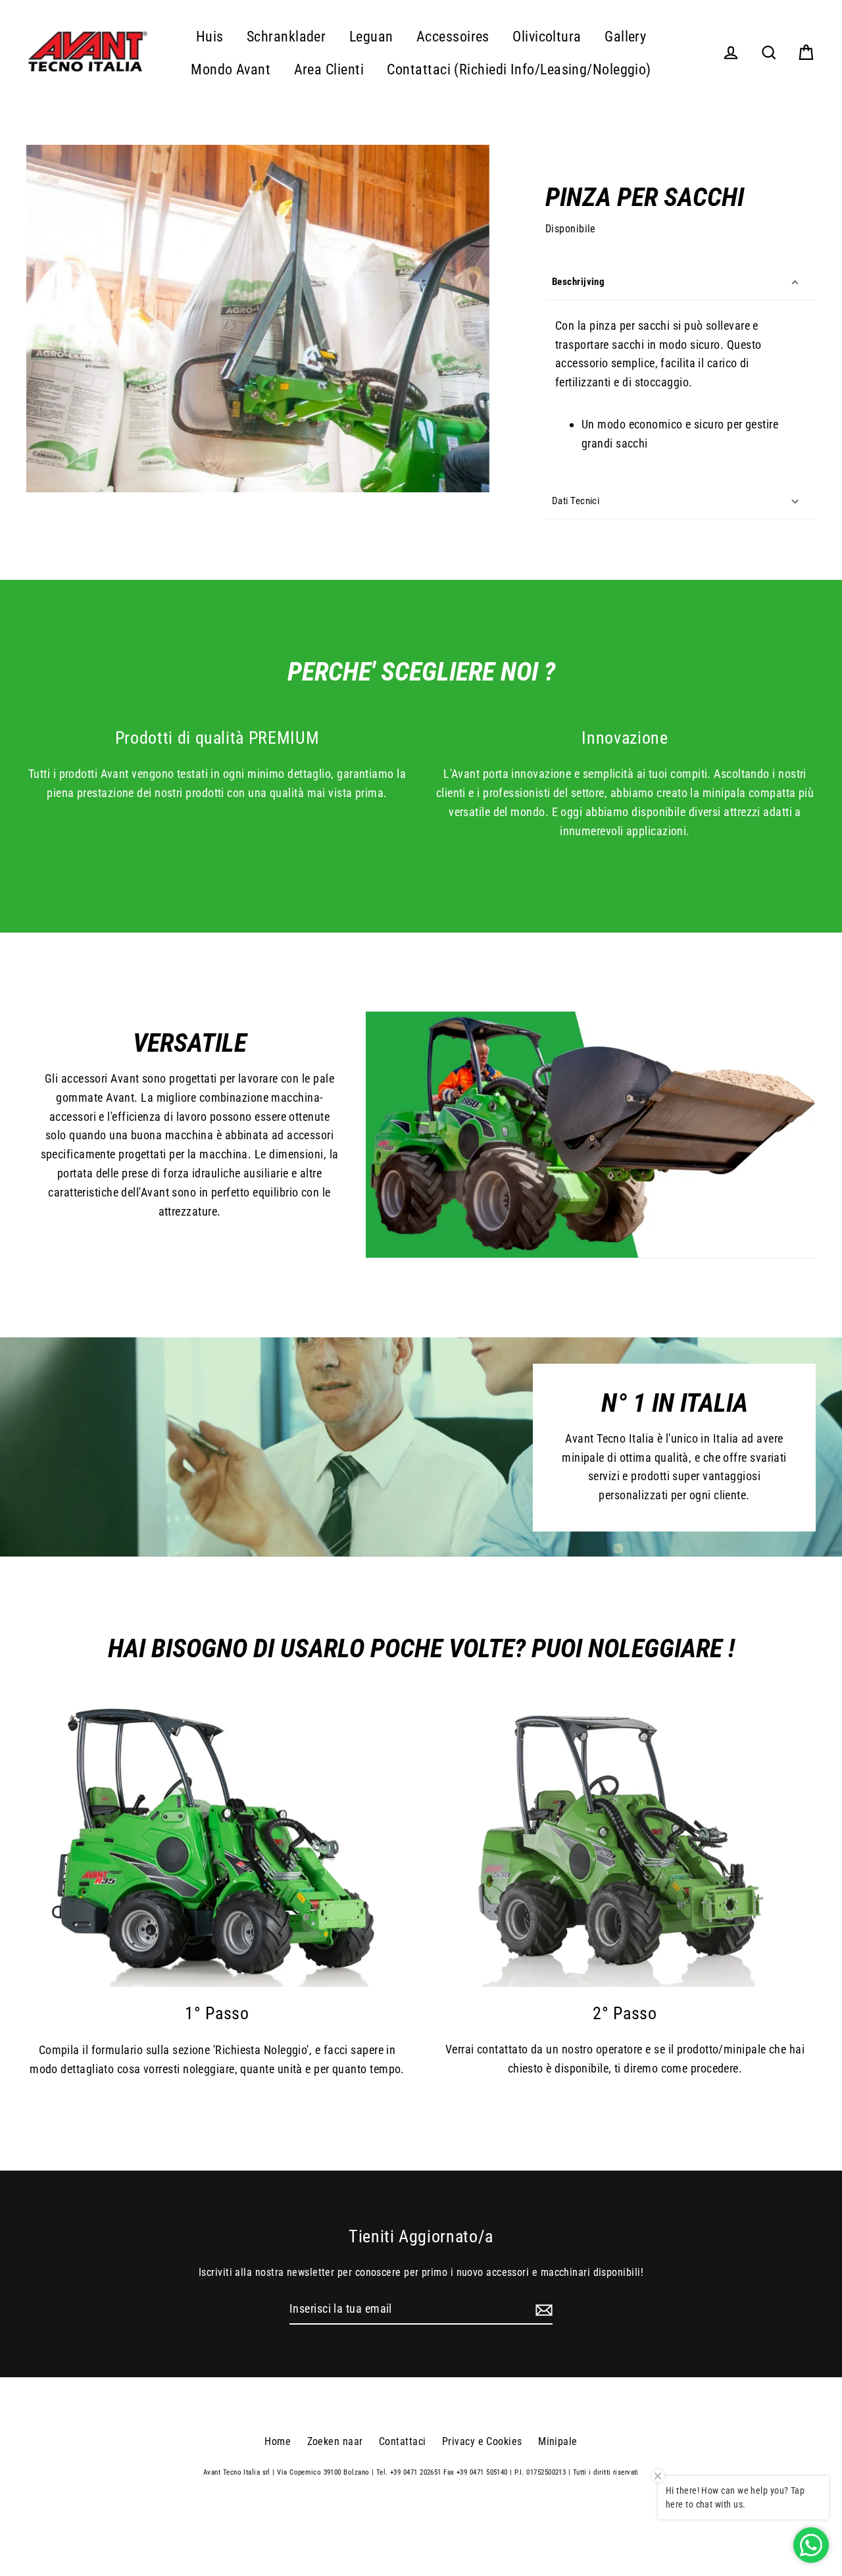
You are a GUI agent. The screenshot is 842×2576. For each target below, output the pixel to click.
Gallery (625, 37)
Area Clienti (329, 69)
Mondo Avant (231, 69)
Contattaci (403, 2441)
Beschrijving (578, 282)
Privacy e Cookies (482, 2441)
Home (278, 2441)
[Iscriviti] (542, 2310)
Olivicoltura (547, 37)
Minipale (558, 2441)
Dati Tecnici (576, 501)
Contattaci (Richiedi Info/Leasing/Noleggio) (519, 69)
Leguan (371, 37)
